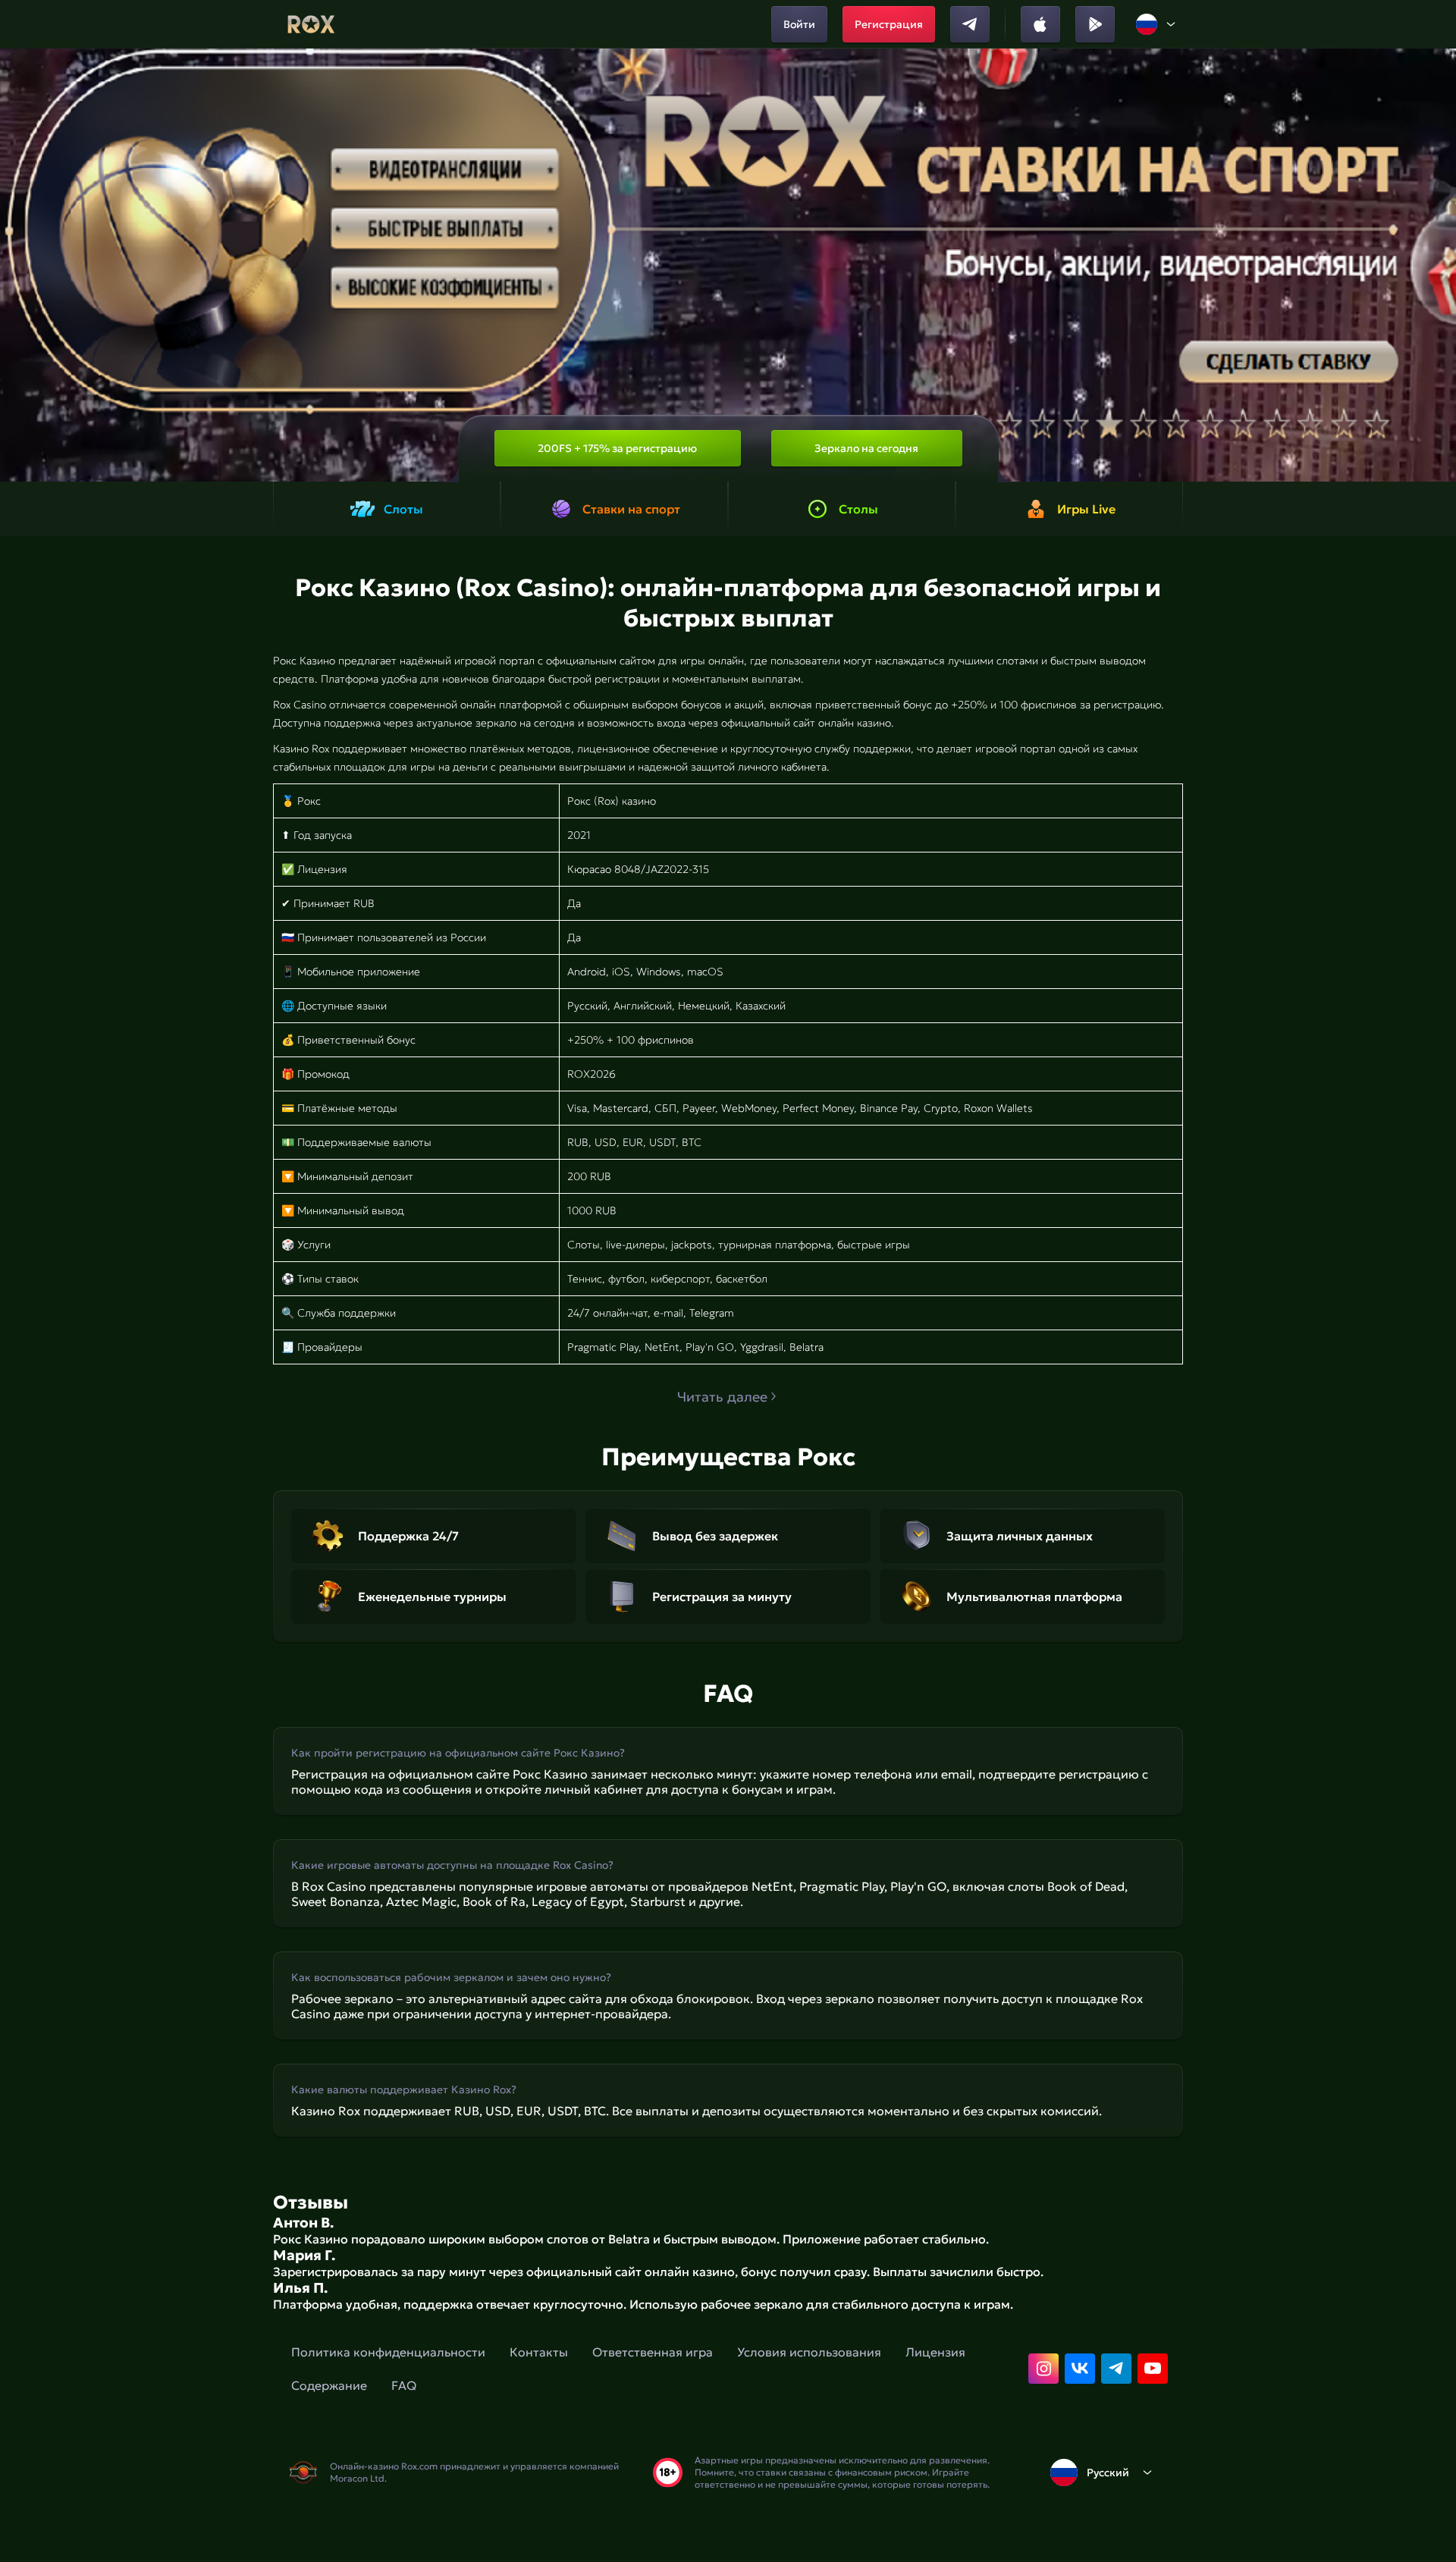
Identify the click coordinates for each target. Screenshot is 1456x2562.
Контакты (539, 2352)
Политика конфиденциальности (388, 2352)
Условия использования (809, 2352)
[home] (311, 24)
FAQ (404, 2385)
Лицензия (935, 2352)
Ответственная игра (653, 2352)
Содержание (329, 2385)
